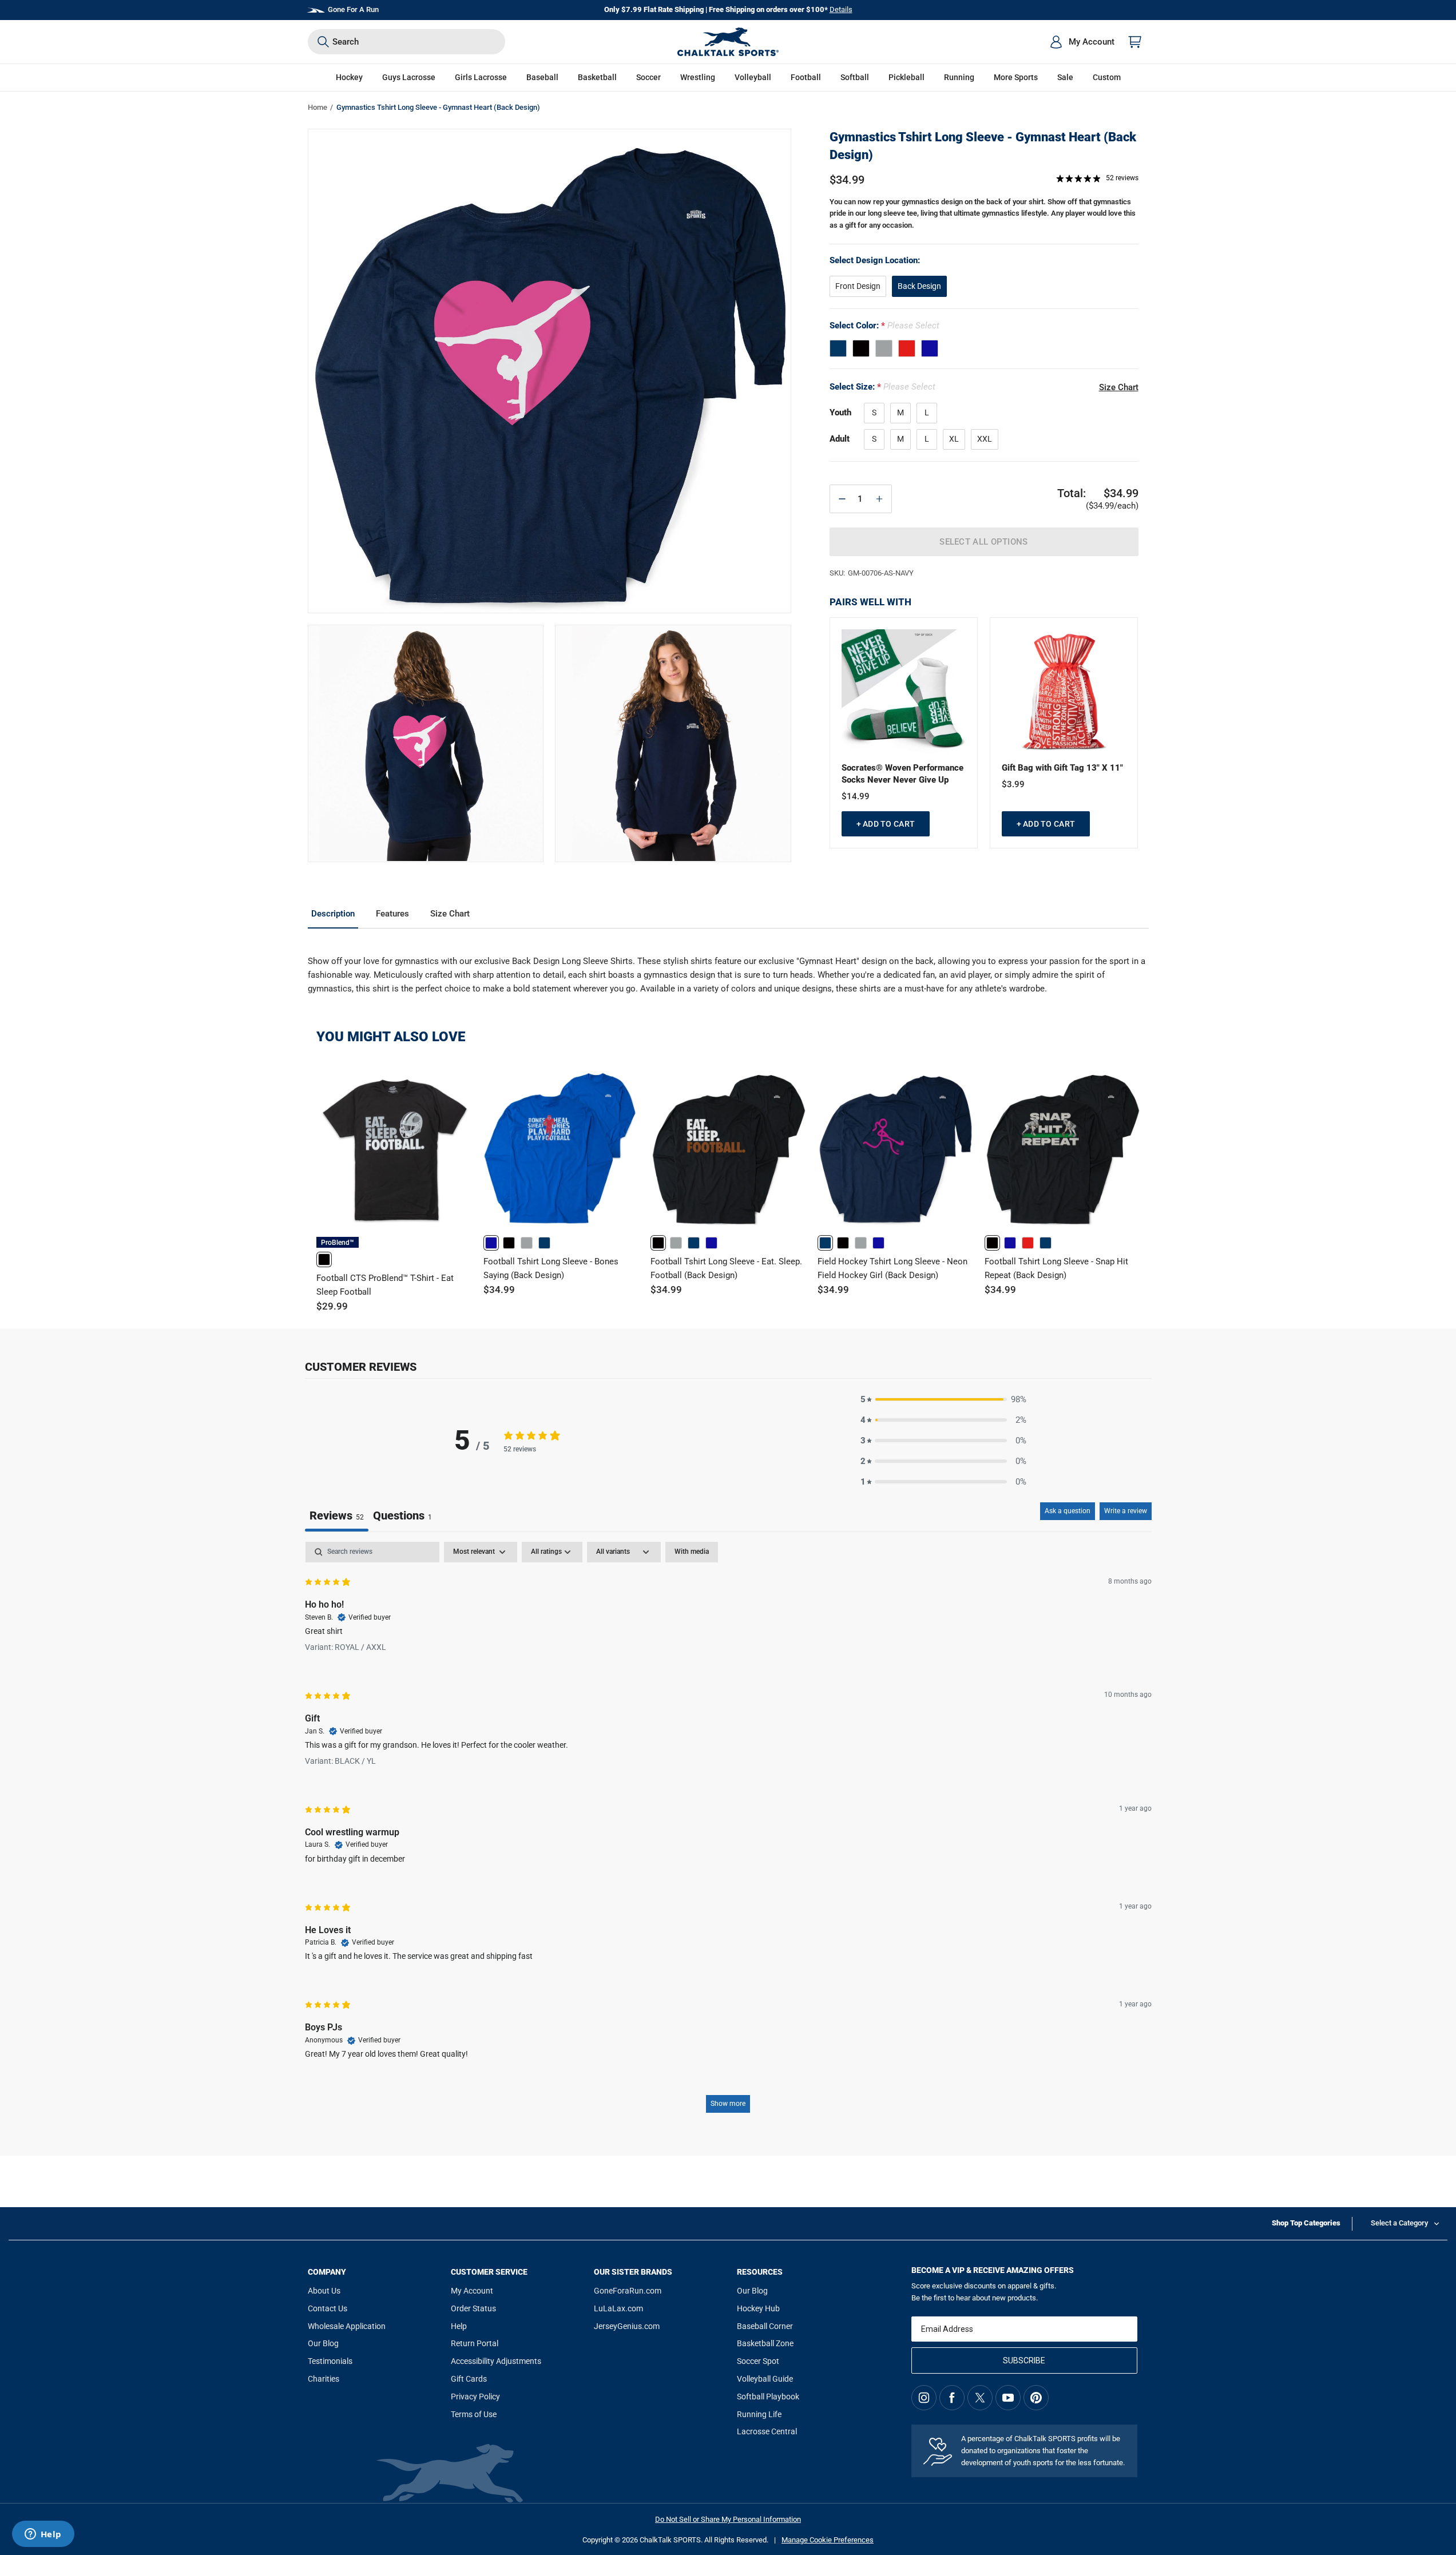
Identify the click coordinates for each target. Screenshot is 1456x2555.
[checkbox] (692, 1552)
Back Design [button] (919, 286)
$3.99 (1013, 784)
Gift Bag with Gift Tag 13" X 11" (1062, 768)
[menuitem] (1082, 42)
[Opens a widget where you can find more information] (43, 2535)
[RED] (907, 348)
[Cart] (1135, 42)
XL (954, 439)
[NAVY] (838, 348)
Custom (1107, 77)
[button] (349, 78)
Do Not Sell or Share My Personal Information (728, 2519)
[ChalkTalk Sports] (728, 42)
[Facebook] (952, 2398)
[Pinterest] (1036, 2398)
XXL (985, 439)
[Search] (323, 42)
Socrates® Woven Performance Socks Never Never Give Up (902, 774)
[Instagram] (924, 2398)
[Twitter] (980, 2398)
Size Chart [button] (1119, 387)
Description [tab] (333, 914)
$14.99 (856, 796)
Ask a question (1068, 1511)
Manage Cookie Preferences (828, 2540)
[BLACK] (861, 348)
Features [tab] (392, 914)
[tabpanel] (728, 1833)
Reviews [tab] (337, 1515)
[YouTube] (1008, 2398)
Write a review (1126, 1511)
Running (959, 77)
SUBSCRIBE (1024, 2360)
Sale (1065, 77)
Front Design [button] (858, 286)
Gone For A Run (353, 9)
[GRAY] (884, 348)
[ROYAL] (930, 348)
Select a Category (1399, 2223)
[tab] (402, 1517)
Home (318, 107)
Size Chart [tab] (450, 914)
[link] (324, 1259)
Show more (728, 2104)
